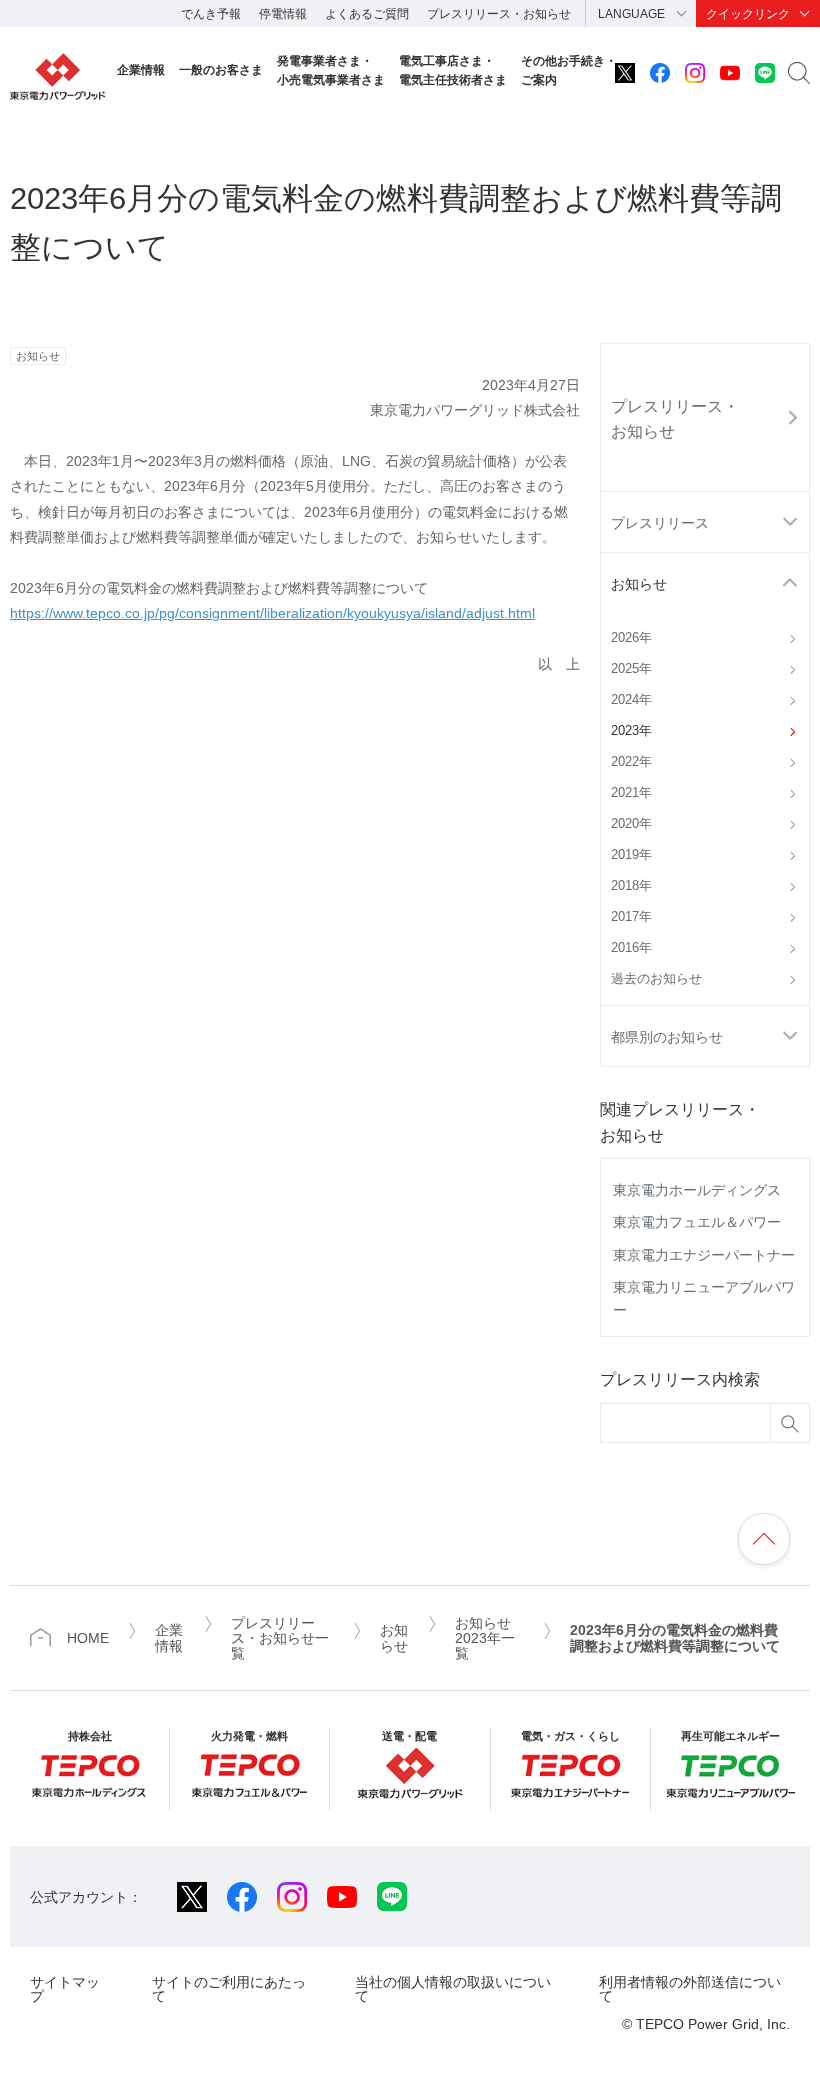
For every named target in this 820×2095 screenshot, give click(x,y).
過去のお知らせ (656, 979)
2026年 (631, 638)
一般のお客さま (221, 70)
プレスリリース (660, 523)
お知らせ (639, 584)
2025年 (631, 669)
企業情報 (141, 70)
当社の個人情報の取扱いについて (453, 1988)
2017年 (631, 917)
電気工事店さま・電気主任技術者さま (453, 70)
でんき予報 (211, 14)
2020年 (631, 824)
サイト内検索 (799, 73)
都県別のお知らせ (667, 1037)
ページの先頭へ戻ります (764, 1539)
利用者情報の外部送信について (690, 1988)
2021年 (631, 793)
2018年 (631, 886)
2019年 (631, 855)
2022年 (631, 762)
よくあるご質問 (367, 14)
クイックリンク (748, 14)
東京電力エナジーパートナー (704, 1255)
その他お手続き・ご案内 (569, 70)
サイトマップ (65, 1988)
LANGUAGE (631, 14)
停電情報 (283, 14)
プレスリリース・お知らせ (499, 14)
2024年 (631, 700)
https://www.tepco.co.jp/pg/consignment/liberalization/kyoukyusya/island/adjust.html (272, 613)
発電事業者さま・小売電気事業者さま (331, 70)
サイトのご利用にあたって (229, 1988)
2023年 (631, 731)
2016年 (631, 948)
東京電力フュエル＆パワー (697, 1222)
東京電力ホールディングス (697, 1190)
